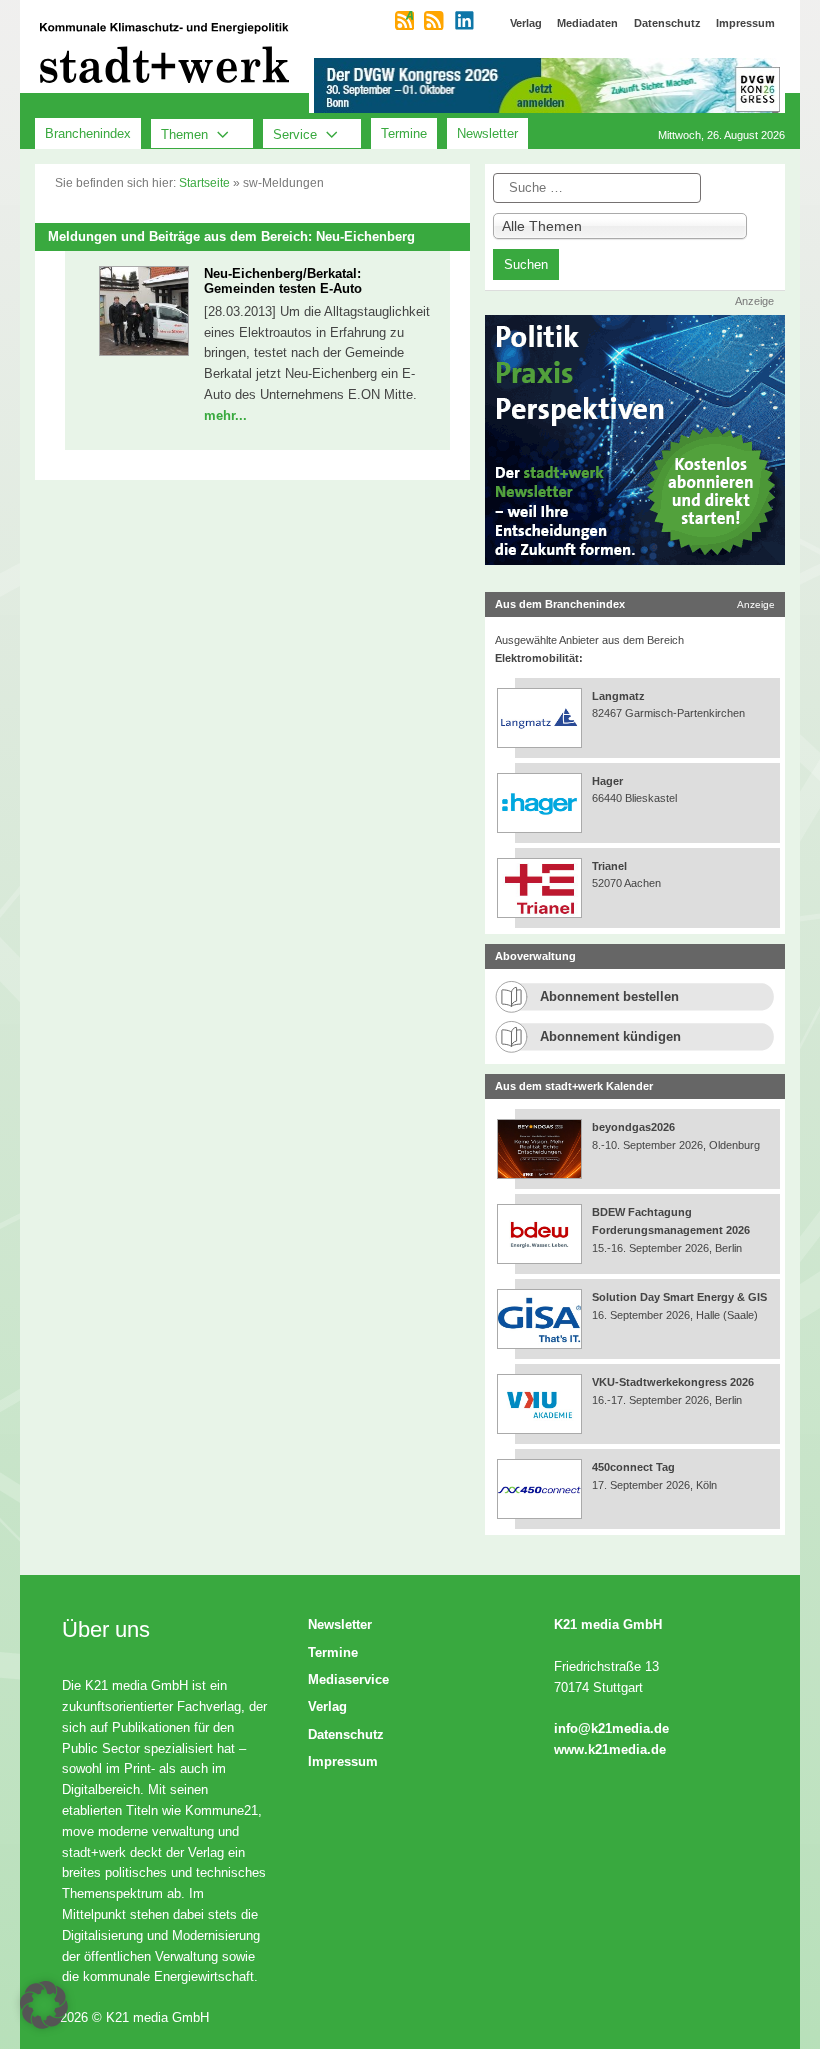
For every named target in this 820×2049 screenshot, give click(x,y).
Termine (404, 133)
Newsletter (487, 133)
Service (295, 133)
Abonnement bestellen (609, 996)
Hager (607, 781)
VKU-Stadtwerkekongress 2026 (674, 1382)
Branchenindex (88, 133)
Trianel (609, 866)
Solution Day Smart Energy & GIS (679, 1297)
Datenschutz (346, 1734)
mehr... (225, 415)
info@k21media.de (611, 1728)
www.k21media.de (610, 1749)
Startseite (204, 183)
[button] (44, 2005)
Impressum (343, 1761)
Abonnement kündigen (610, 1036)
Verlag (327, 1706)
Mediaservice (348, 1679)
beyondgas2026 (635, 1127)
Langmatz (618, 696)
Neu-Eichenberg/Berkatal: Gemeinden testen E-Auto (283, 281)
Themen (184, 133)
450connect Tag (633, 1467)
